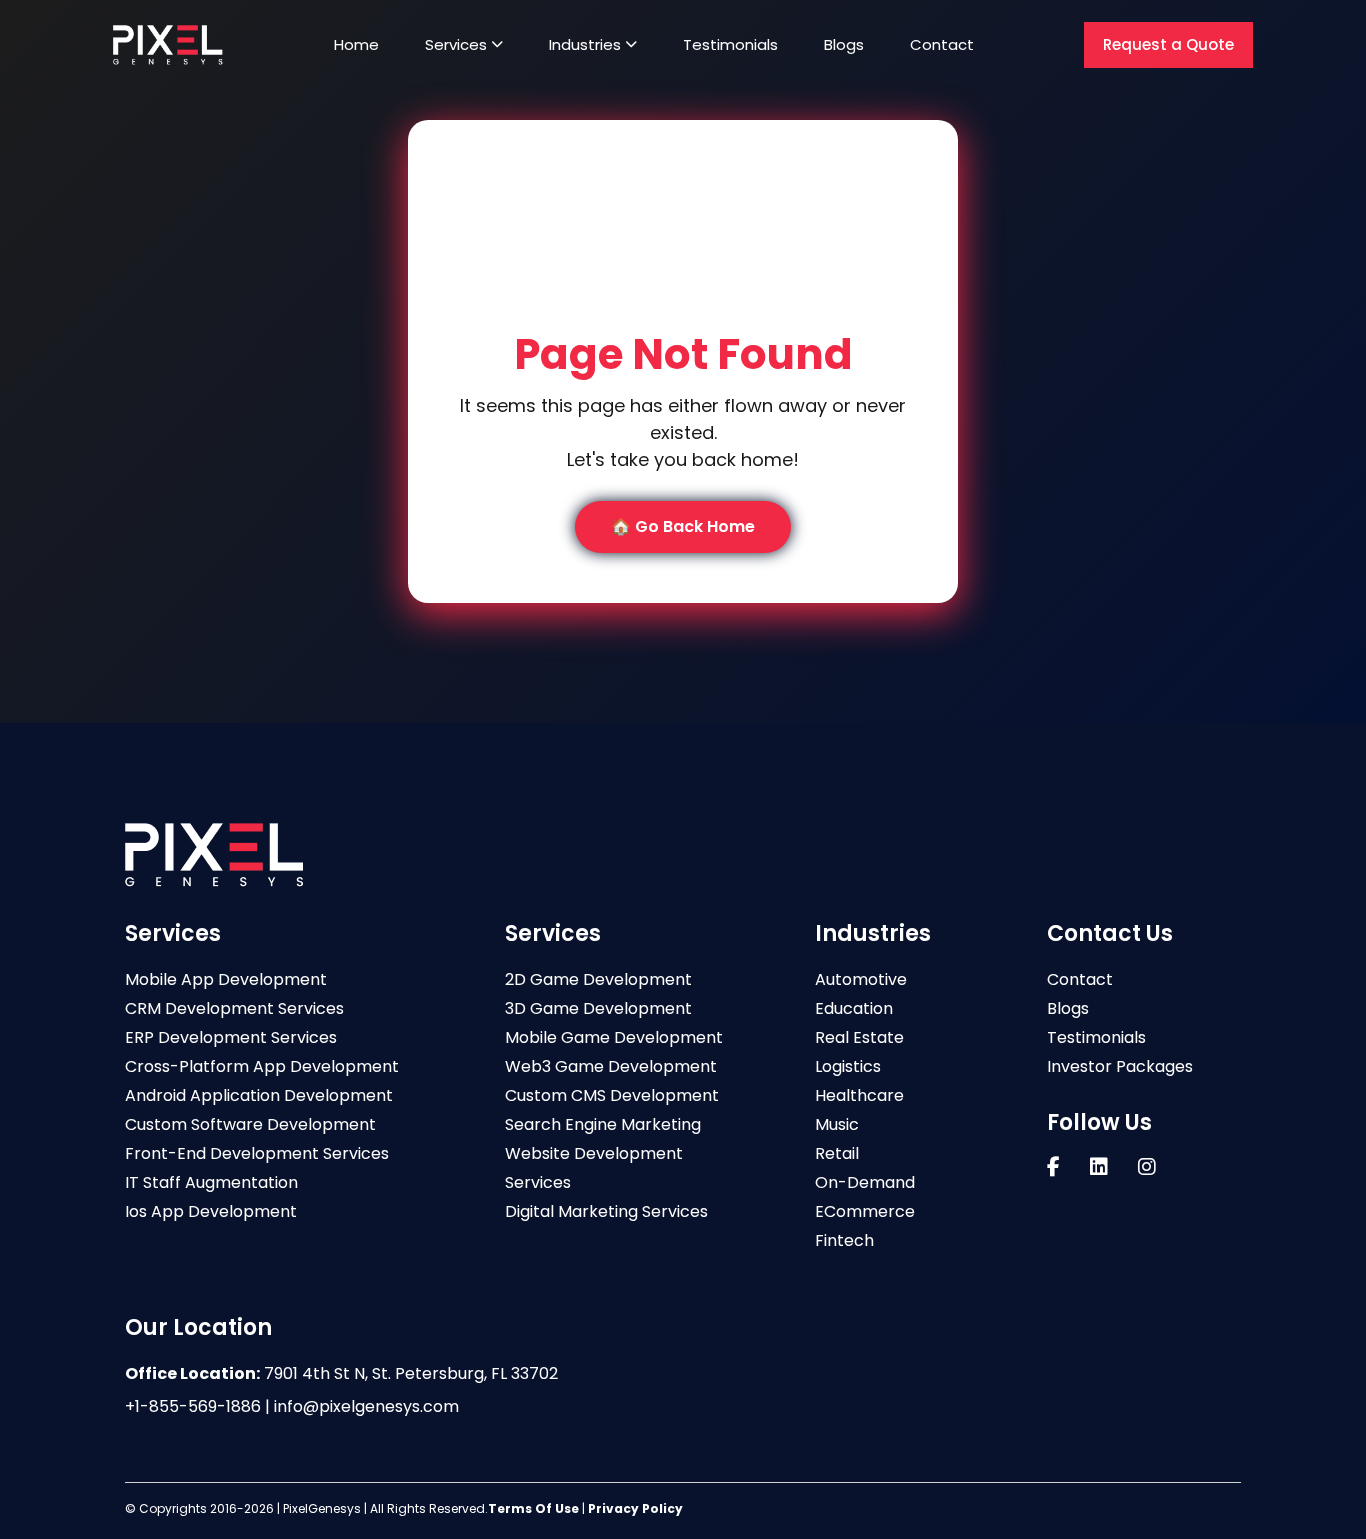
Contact (942, 44)
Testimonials (730, 44)
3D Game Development (598, 1008)
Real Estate (859, 1037)
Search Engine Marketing (603, 1124)
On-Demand (865, 1182)
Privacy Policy (635, 1508)
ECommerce (865, 1211)
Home (356, 44)
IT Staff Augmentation (211, 1182)
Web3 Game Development (611, 1066)
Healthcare (859, 1095)
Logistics (848, 1066)
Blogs (844, 44)
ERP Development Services (231, 1037)
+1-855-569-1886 (193, 1406)
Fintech (844, 1240)
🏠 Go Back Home (683, 526)
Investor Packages (1120, 1066)
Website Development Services (594, 1168)
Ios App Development (211, 1211)
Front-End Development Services (257, 1153)
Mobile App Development (226, 979)
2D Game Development (598, 979)
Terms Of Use (533, 1508)
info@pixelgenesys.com (366, 1406)
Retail (837, 1153)
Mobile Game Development (614, 1037)
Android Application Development (259, 1095)
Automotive (861, 979)
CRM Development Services (234, 1008)
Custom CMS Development (612, 1095)
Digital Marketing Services (606, 1211)
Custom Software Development (250, 1124)
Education (854, 1008)
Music (837, 1124)
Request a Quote (1168, 44)
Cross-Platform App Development (262, 1066)
